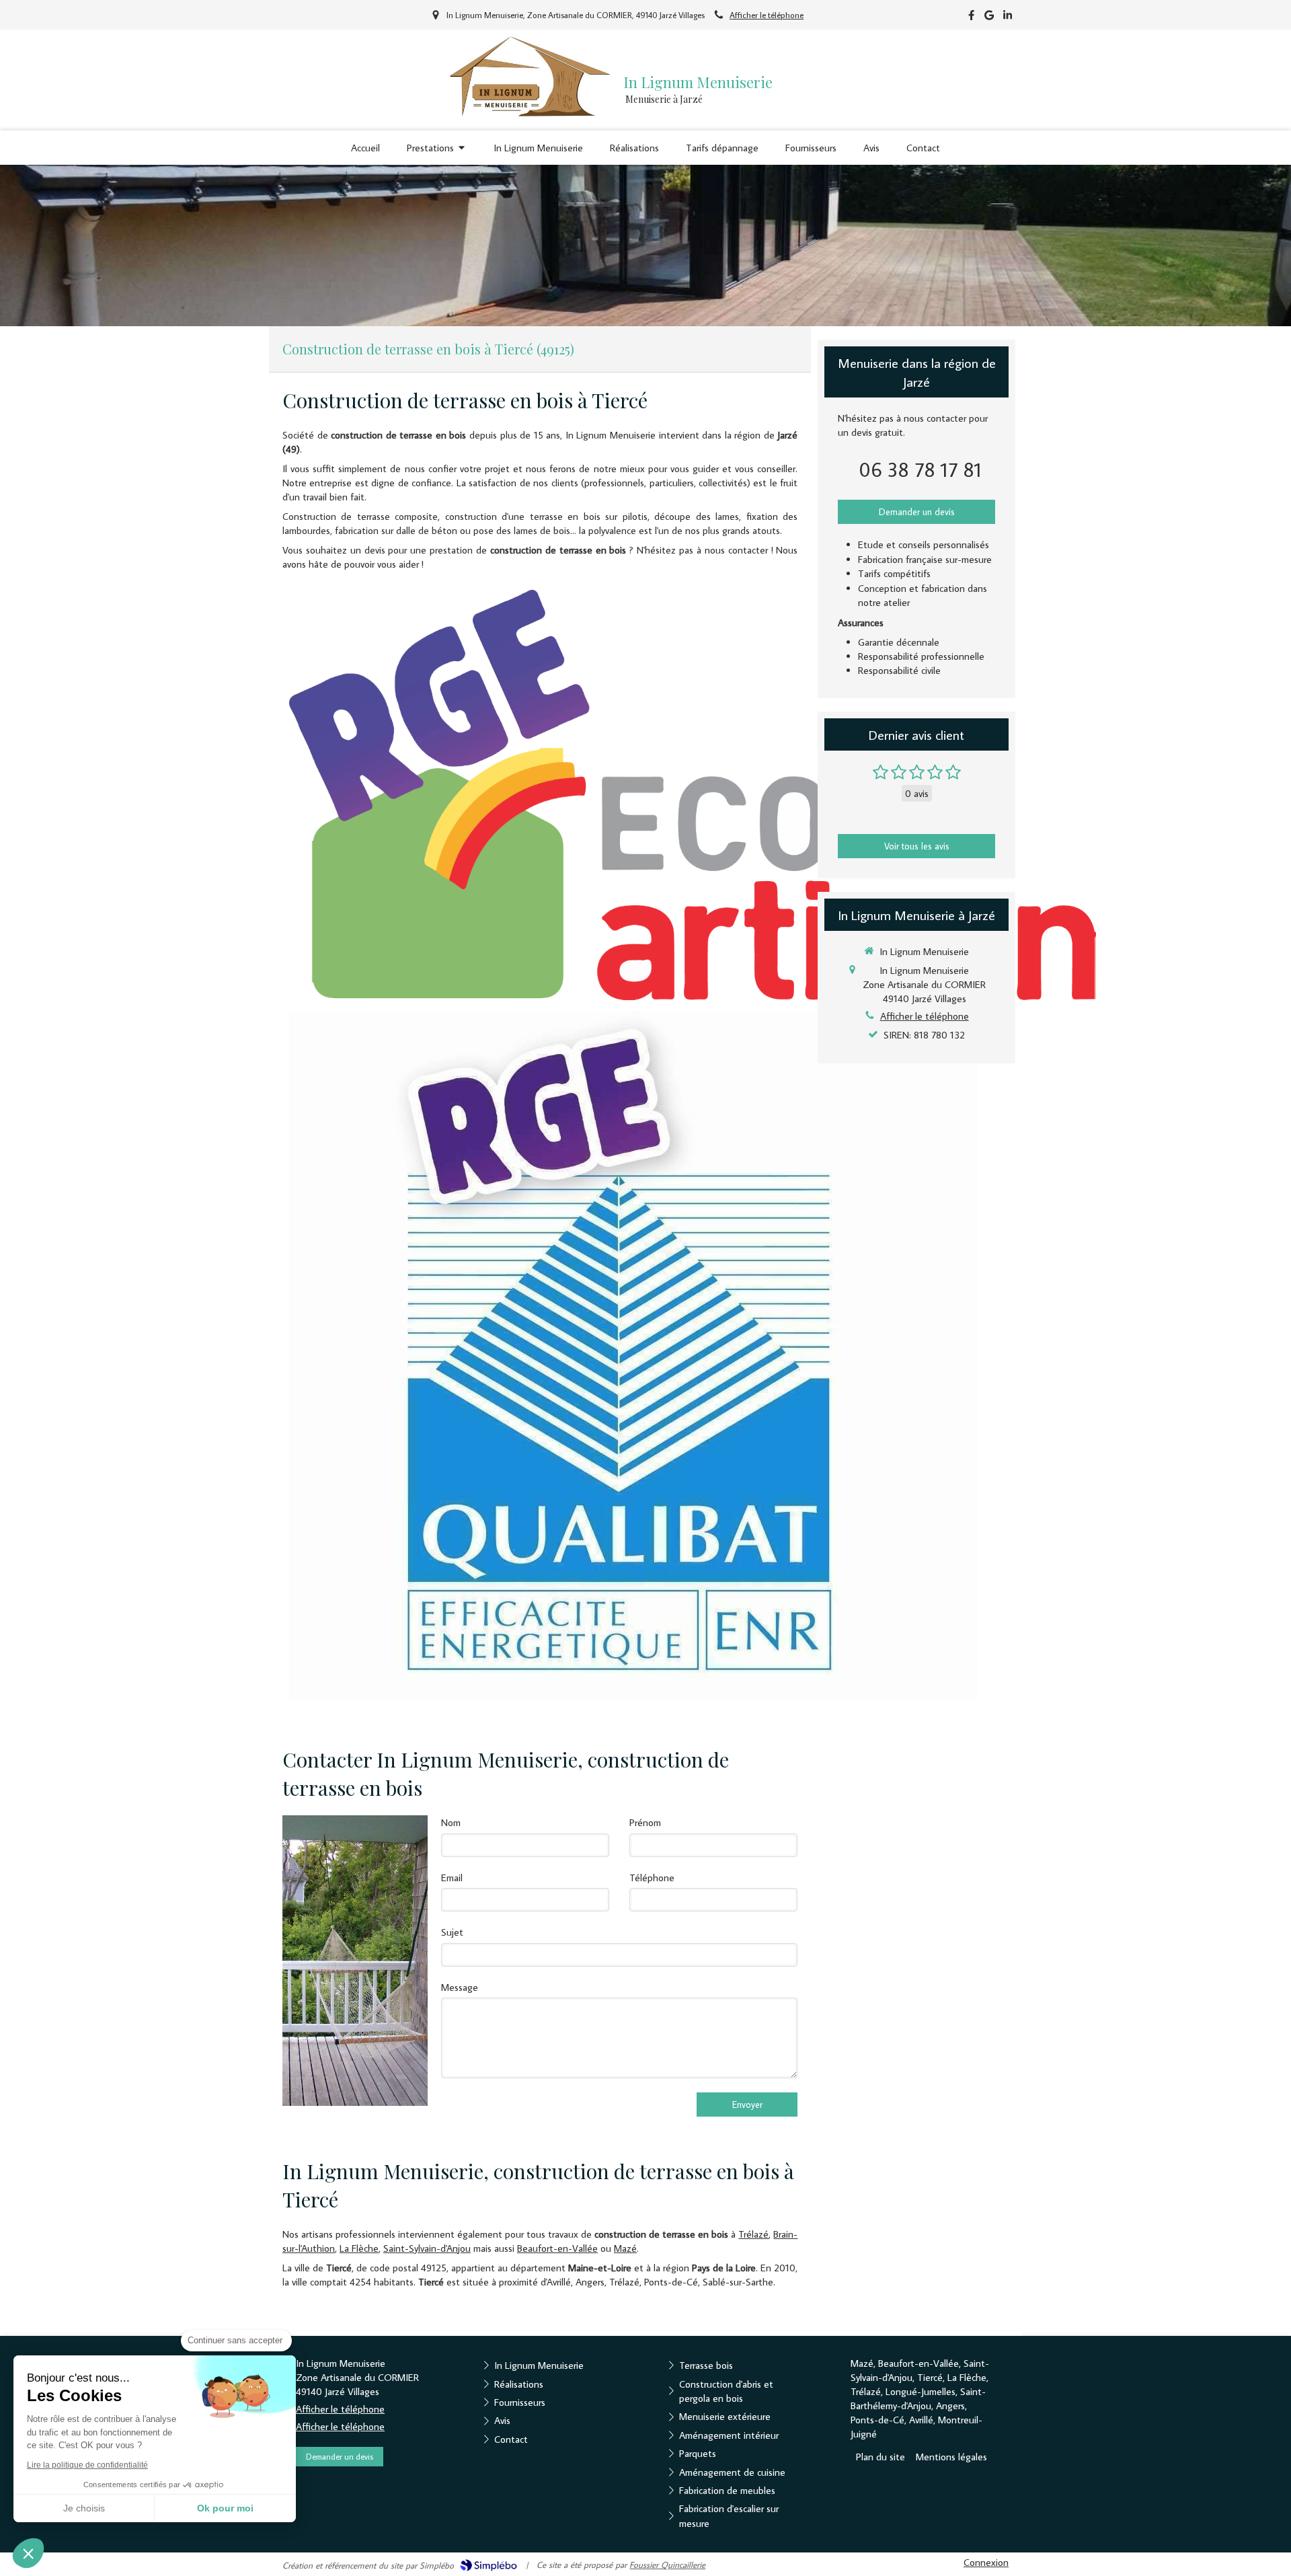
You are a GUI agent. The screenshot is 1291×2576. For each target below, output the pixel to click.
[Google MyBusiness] (989, 18)
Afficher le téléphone (767, 15)
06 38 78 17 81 (920, 469)
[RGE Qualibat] (633, 1355)
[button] (28, 2553)
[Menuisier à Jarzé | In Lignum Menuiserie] (530, 76)
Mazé (625, 2248)
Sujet (452, 1932)
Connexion (986, 2562)
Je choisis (84, 2508)
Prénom (645, 1822)
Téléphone (652, 1878)
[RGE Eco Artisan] (693, 795)
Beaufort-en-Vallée (557, 2248)
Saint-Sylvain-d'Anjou (427, 2248)
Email (452, 1878)
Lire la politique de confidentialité (87, 2465)
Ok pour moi (225, 2508)
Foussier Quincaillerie (667, 2565)
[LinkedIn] (1008, 18)
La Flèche (359, 2248)
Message (460, 1987)
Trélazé (753, 2234)
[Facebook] (971, 18)
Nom (451, 1822)
